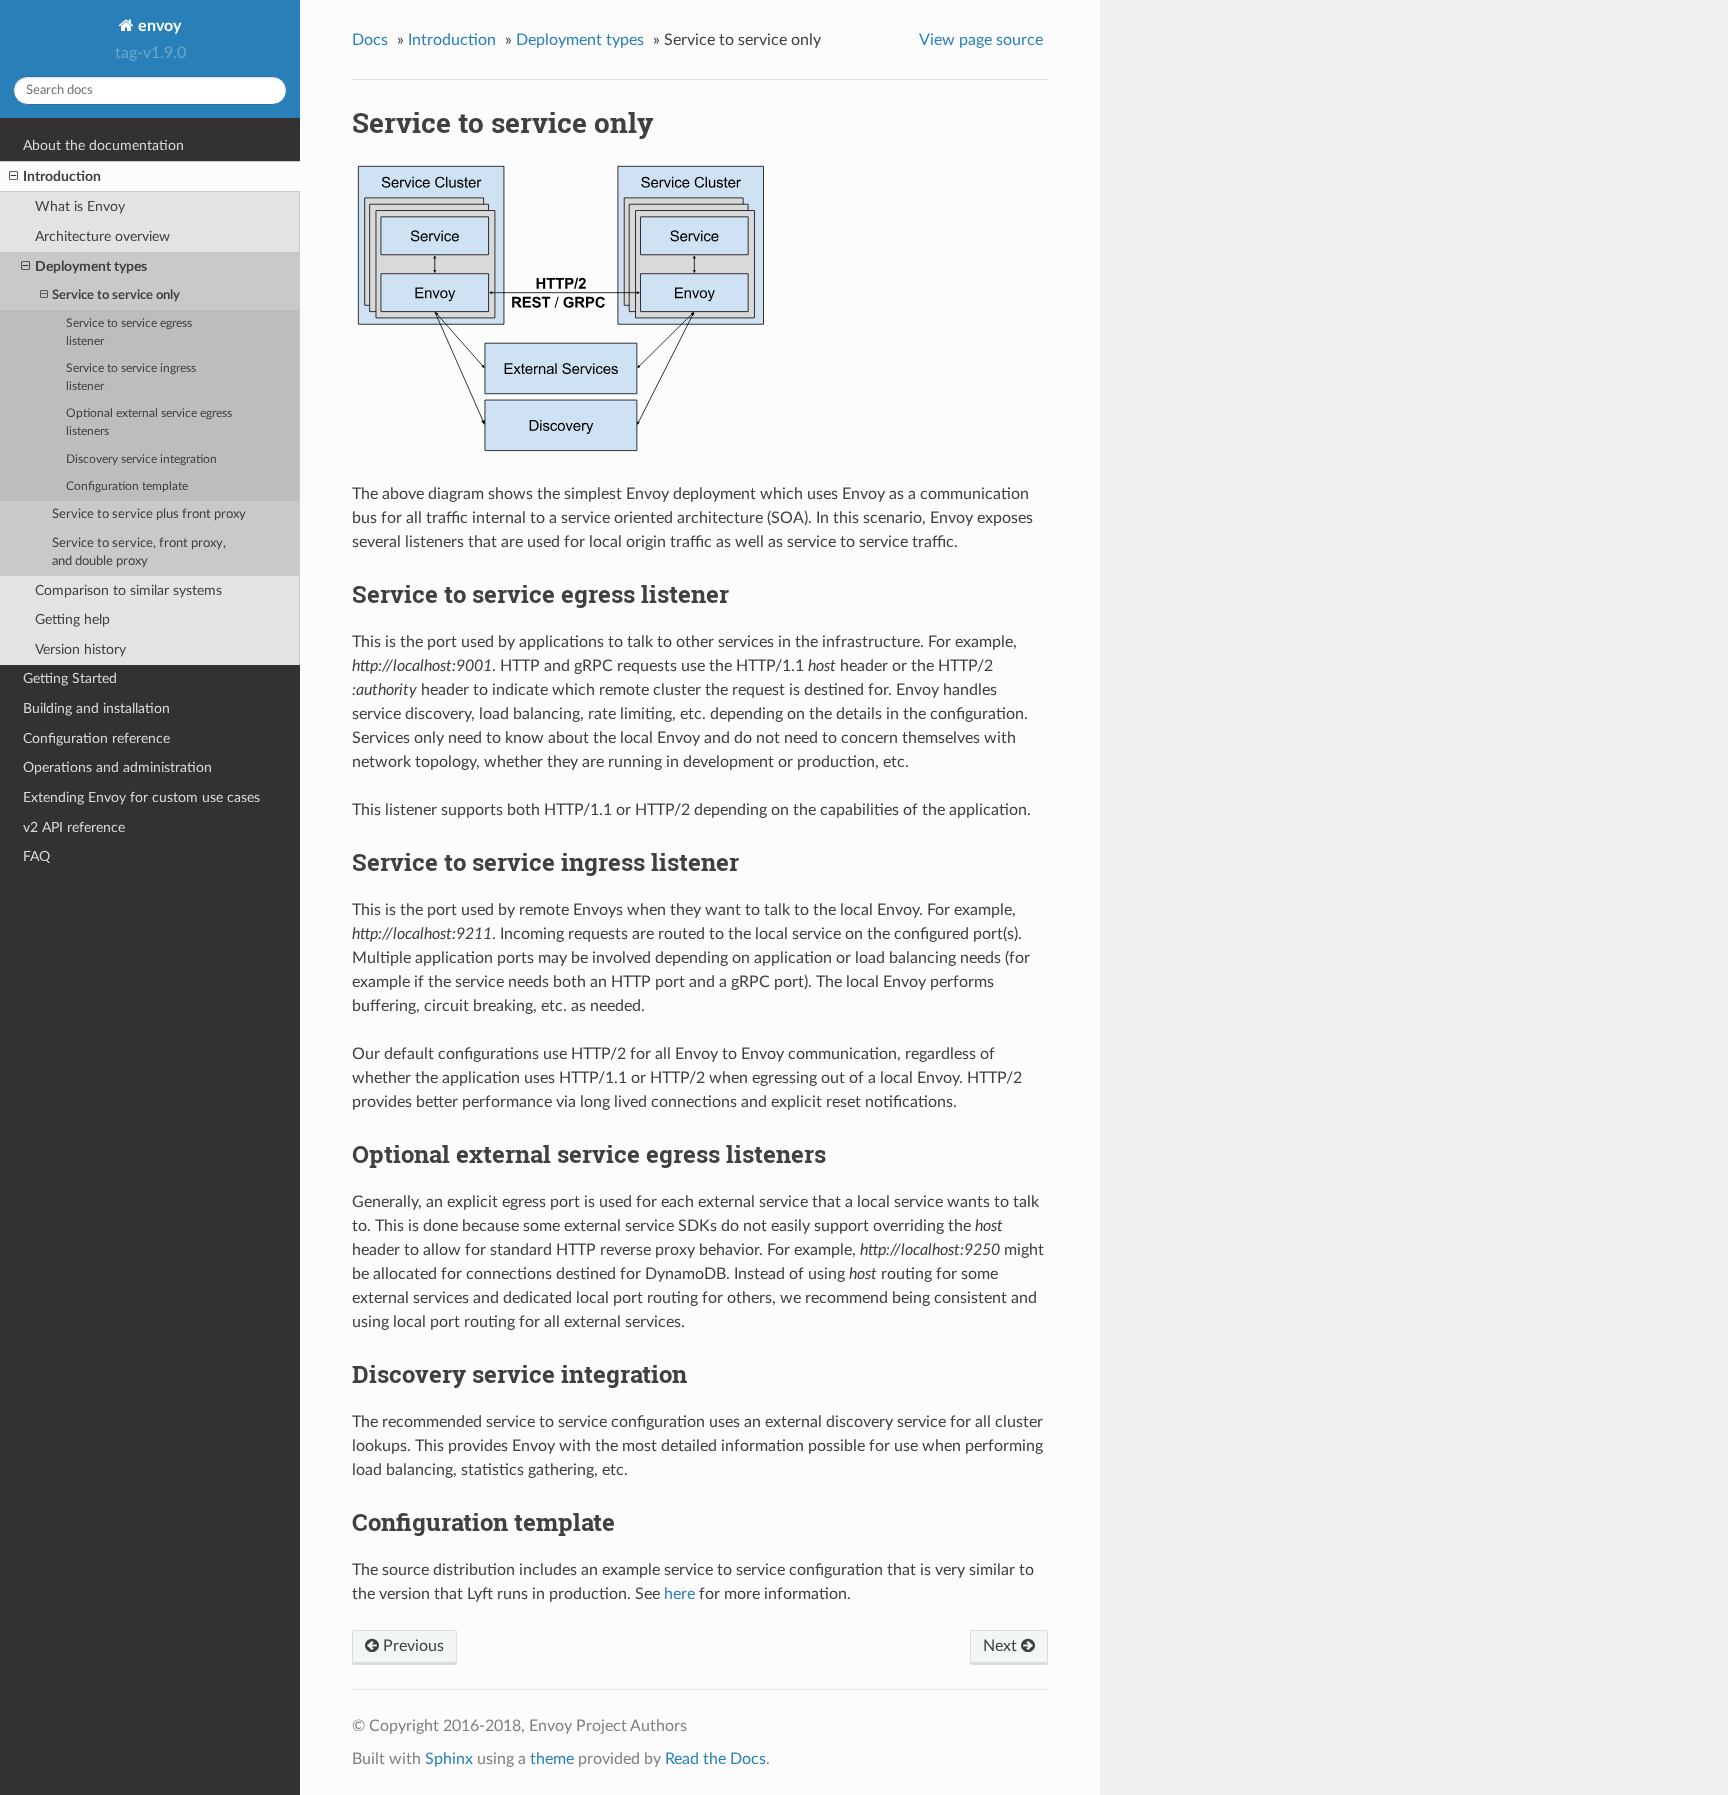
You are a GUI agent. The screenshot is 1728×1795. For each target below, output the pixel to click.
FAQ (36, 856)
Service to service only (116, 295)
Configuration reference (96, 738)
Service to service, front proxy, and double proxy (139, 552)
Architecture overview (102, 236)
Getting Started (70, 678)
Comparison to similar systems (128, 590)
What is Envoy (80, 206)
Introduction (62, 176)
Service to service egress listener (129, 332)
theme (552, 1759)
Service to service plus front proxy (149, 514)
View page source (981, 40)
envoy (157, 26)
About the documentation (103, 145)
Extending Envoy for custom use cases (141, 797)
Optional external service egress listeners (149, 422)
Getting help (72, 619)
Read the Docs (715, 1759)
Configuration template (127, 486)
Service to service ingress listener (131, 377)
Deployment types (91, 266)
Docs (370, 40)
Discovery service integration (141, 459)
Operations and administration (117, 767)
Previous (411, 1646)
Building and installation (96, 708)
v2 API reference (74, 827)
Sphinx (449, 1759)
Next (1002, 1646)
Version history (80, 649)
